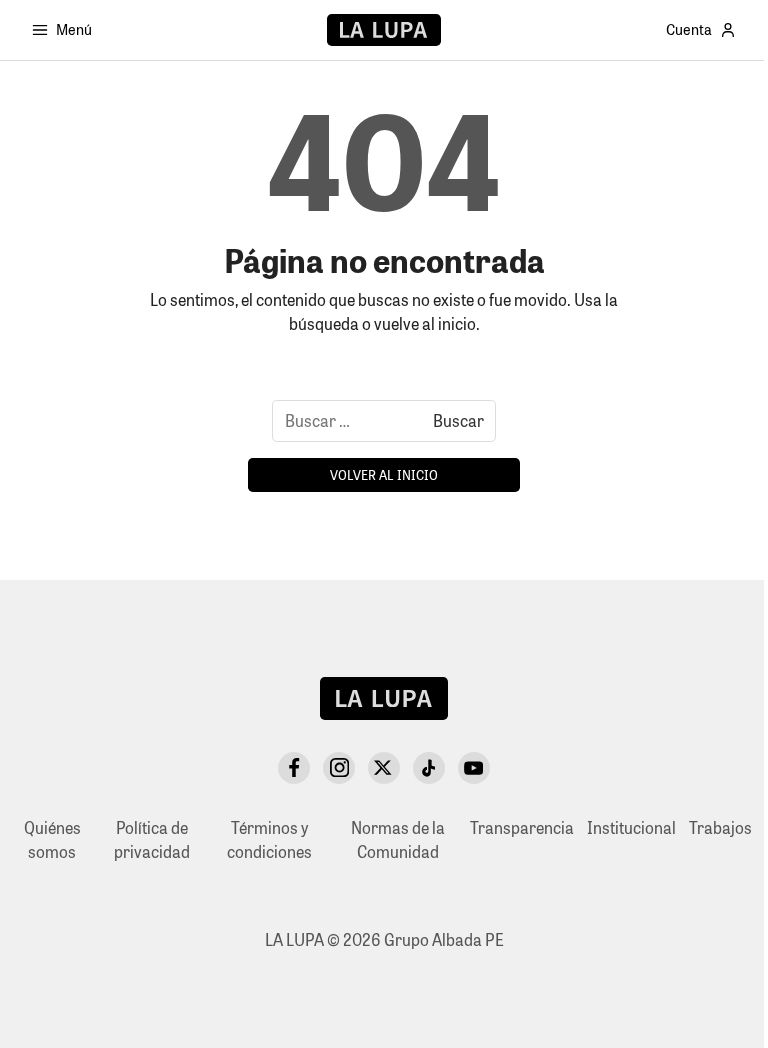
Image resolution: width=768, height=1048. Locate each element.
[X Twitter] (384, 768)
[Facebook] (294, 768)
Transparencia (522, 827)
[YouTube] (474, 768)
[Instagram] (339, 768)
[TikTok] (429, 768)
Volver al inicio (384, 474)
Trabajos (720, 827)
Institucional (631, 827)
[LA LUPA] (383, 30)
